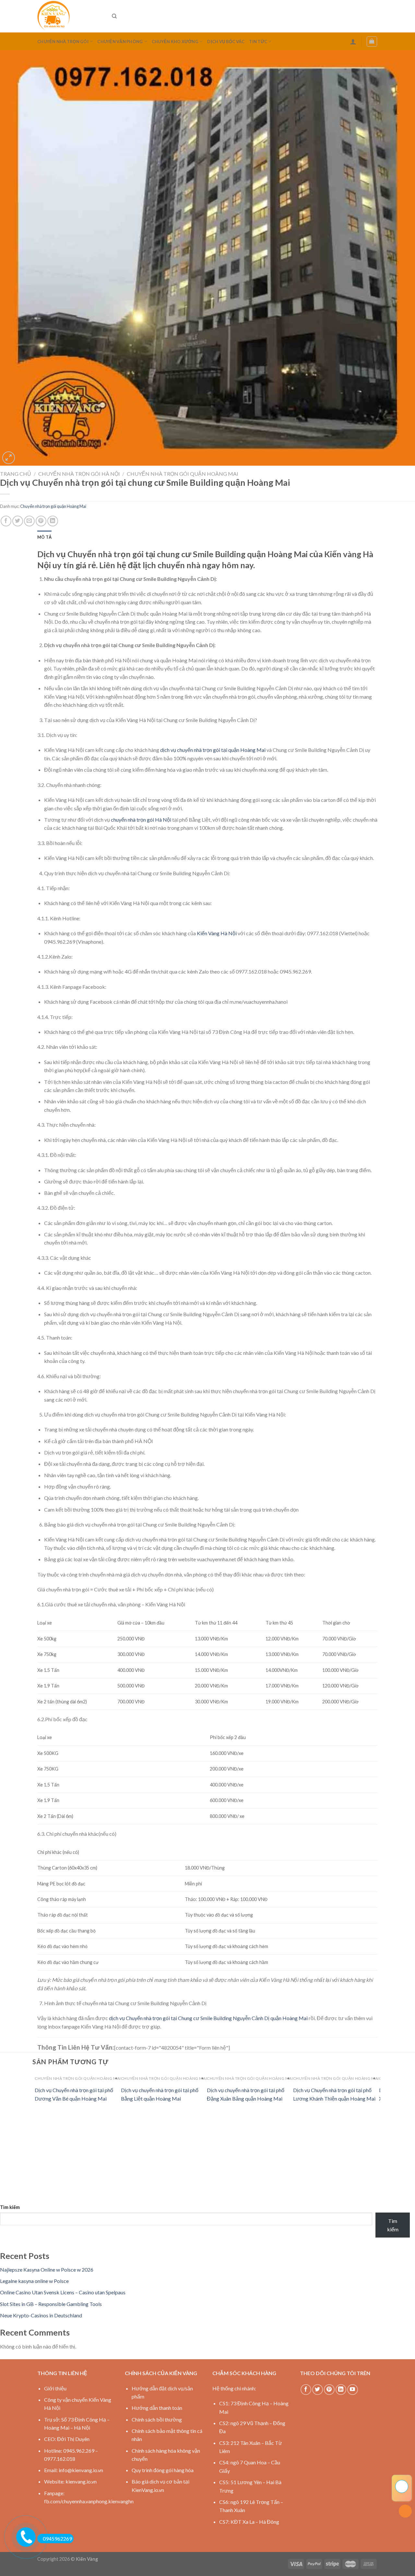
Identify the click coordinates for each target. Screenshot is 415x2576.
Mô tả (44, 537)
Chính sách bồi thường (157, 2419)
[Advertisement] (195, 2158)
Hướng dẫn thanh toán (157, 2408)
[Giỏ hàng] (372, 42)
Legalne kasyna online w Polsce (34, 2281)
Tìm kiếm (10, 2207)
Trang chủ (16, 474)
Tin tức (258, 42)
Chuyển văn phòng (120, 42)
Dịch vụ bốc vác (226, 42)
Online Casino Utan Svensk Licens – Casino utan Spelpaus (63, 2292)
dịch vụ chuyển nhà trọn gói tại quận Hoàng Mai (213, 750)
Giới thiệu (55, 2388)
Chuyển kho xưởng (175, 42)
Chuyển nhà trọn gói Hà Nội (79, 474)
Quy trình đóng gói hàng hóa (163, 2470)
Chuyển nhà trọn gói (63, 42)
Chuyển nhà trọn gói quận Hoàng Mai (183, 474)
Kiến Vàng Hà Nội (217, 933)
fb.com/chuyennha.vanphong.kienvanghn (89, 2501)
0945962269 (57, 2539)
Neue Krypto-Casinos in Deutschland (41, 2315)
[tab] (44, 537)
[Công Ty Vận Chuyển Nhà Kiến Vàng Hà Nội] (70, 16)
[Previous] (39, 2092)
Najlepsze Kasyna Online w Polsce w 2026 (47, 2269)
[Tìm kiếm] (114, 16)
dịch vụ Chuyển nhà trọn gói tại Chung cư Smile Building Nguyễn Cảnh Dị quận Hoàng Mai (208, 2018)
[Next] (377, 2092)
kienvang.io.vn (81, 2481)
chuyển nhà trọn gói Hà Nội (141, 820)
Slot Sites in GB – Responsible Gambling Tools (51, 2304)
